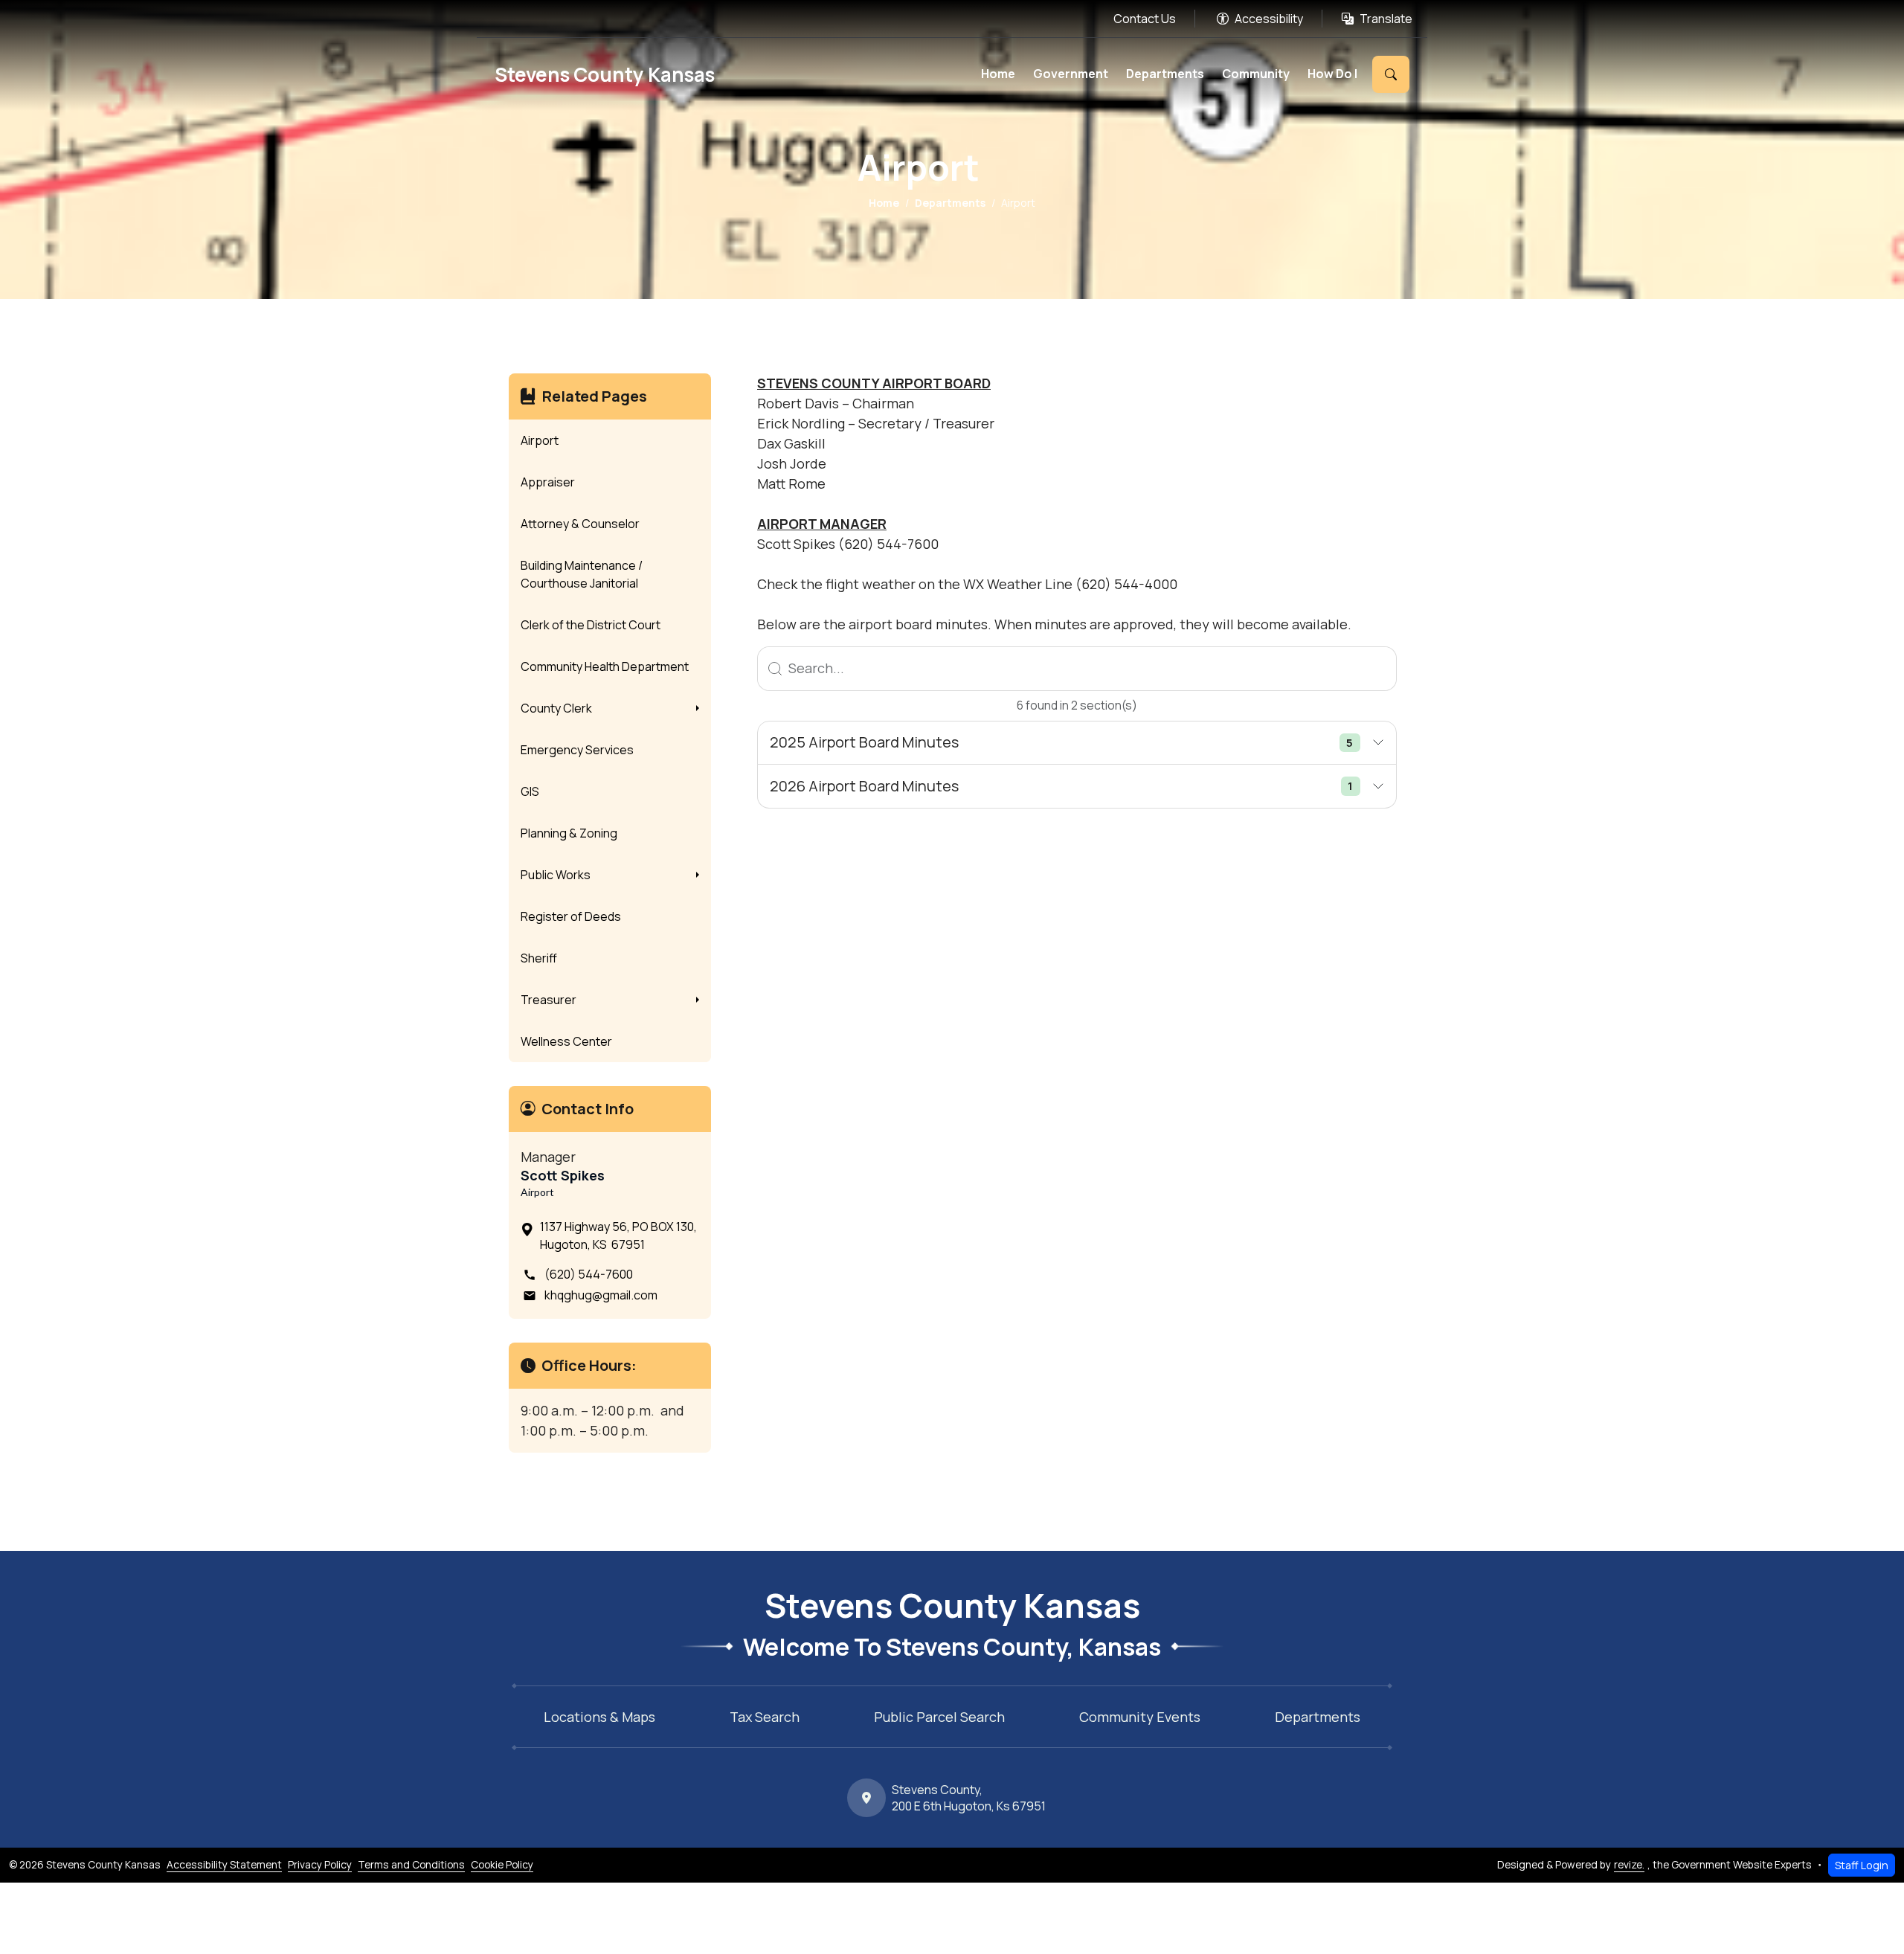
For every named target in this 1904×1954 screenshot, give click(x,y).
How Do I (1332, 74)
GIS (530, 791)
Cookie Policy (502, 1864)
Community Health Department (605, 666)
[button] (698, 708)
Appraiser (548, 482)
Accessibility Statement (224, 1864)
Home (998, 74)
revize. (1629, 1864)
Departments (1165, 74)
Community (1256, 74)
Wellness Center (566, 1041)
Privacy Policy (320, 1864)
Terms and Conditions (411, 1864)
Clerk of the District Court (591, 625)
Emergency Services (577, 750)
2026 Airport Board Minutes (1061, 786)
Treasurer (549, 1000)
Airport (540, 440)
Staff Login (1862, 1865)
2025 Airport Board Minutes (1061, 742)
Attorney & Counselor (580, 524)
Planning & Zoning (569, 833)
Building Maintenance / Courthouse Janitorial (582, 574)
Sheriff (539, 958)
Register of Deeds (571, 916)
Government (1071, 74)
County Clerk (556, 708)
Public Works (556, 875)
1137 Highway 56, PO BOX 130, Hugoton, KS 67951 (618, 1235)
